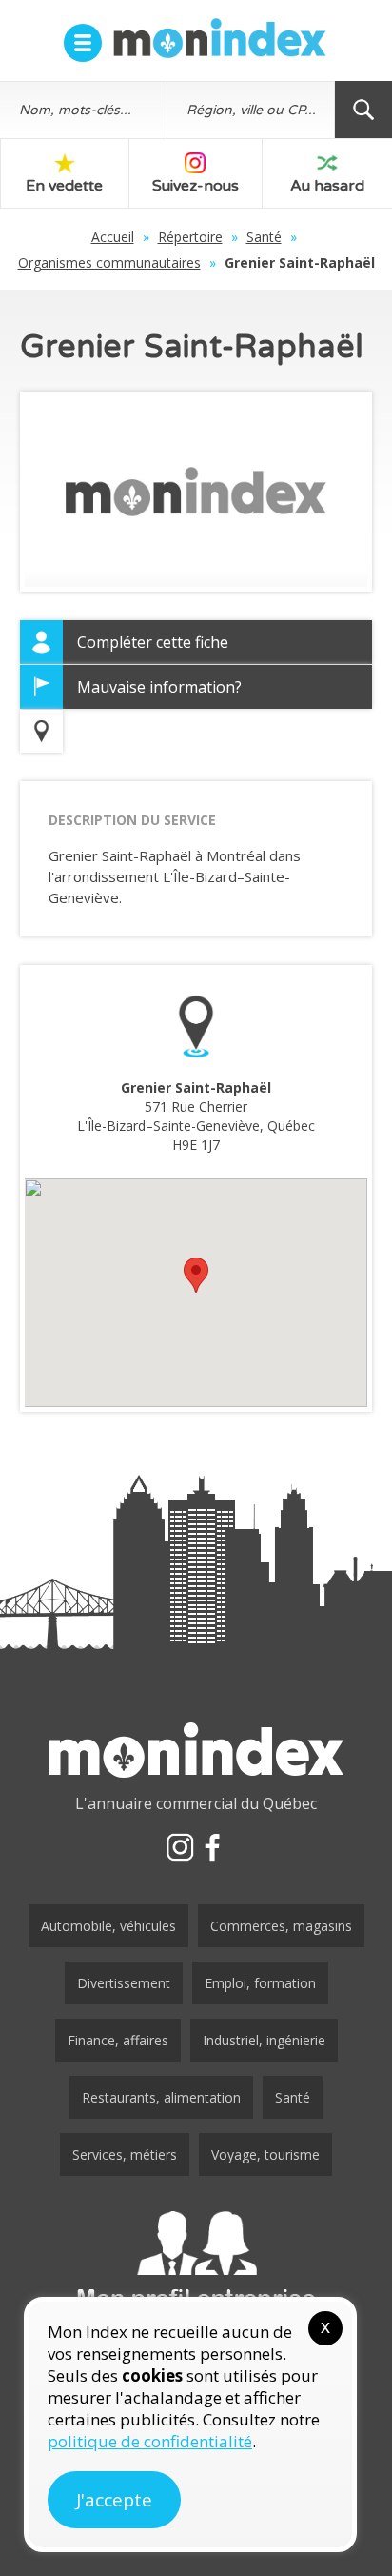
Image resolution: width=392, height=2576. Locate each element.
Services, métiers (125, 2154)
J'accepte (114, 2500)
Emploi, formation (260, 1983)
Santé (264, 237)
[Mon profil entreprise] (196, 2262)
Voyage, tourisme (265, 2154)
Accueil (113, 237)
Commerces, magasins (281, 1926)
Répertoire (190, 237)
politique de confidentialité (150, 2441)
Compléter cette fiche (153, 642)
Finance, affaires (118, 2040)
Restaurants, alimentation (161, 2097)
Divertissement (124, 1983)
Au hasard (327, 186)
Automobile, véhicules (108, 1926)
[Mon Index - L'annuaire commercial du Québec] (220, 38)
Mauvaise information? (159, 687)
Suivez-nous (196, 186)
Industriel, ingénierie (264, 2040)
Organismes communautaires (109, 262)
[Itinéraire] (41, 731)
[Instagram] (180, 1847)
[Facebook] (212, 1847)
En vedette (64, 186)
